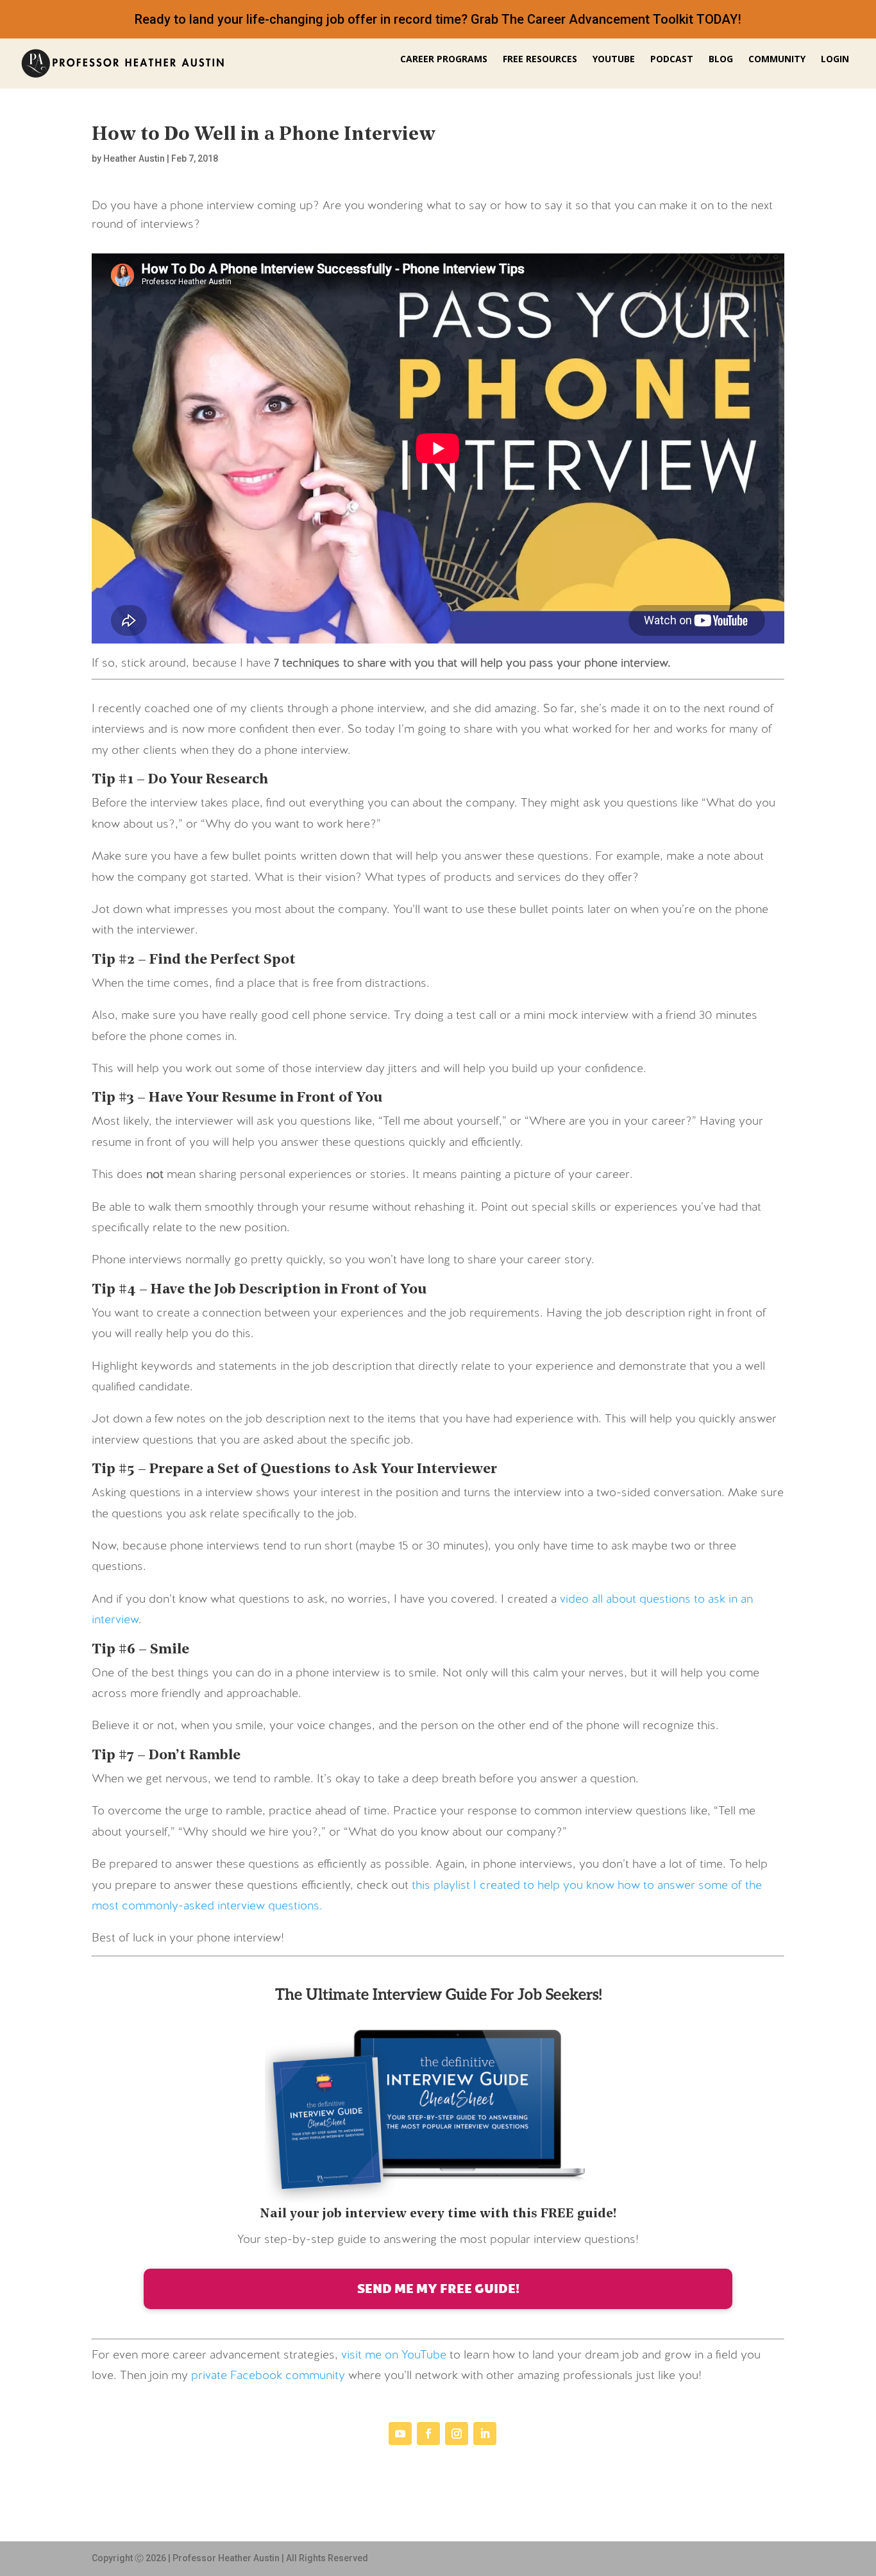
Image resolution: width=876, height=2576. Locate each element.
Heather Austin (134, 158)
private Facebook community (268, 2376)
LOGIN (835, 60)
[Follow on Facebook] (428, 2434)
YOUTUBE (614, 60)
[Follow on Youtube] (400, 2434)
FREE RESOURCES (540, 60)
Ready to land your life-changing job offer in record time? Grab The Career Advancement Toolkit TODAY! (438, 19)
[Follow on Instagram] (457, 2434)
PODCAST (672, 60)
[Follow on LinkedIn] (485, 2434)
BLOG (721, 60)
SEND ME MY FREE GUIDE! (438, 2288)
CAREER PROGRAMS (444, 60)
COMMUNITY (777, 60)
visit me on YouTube (394, 2356)
